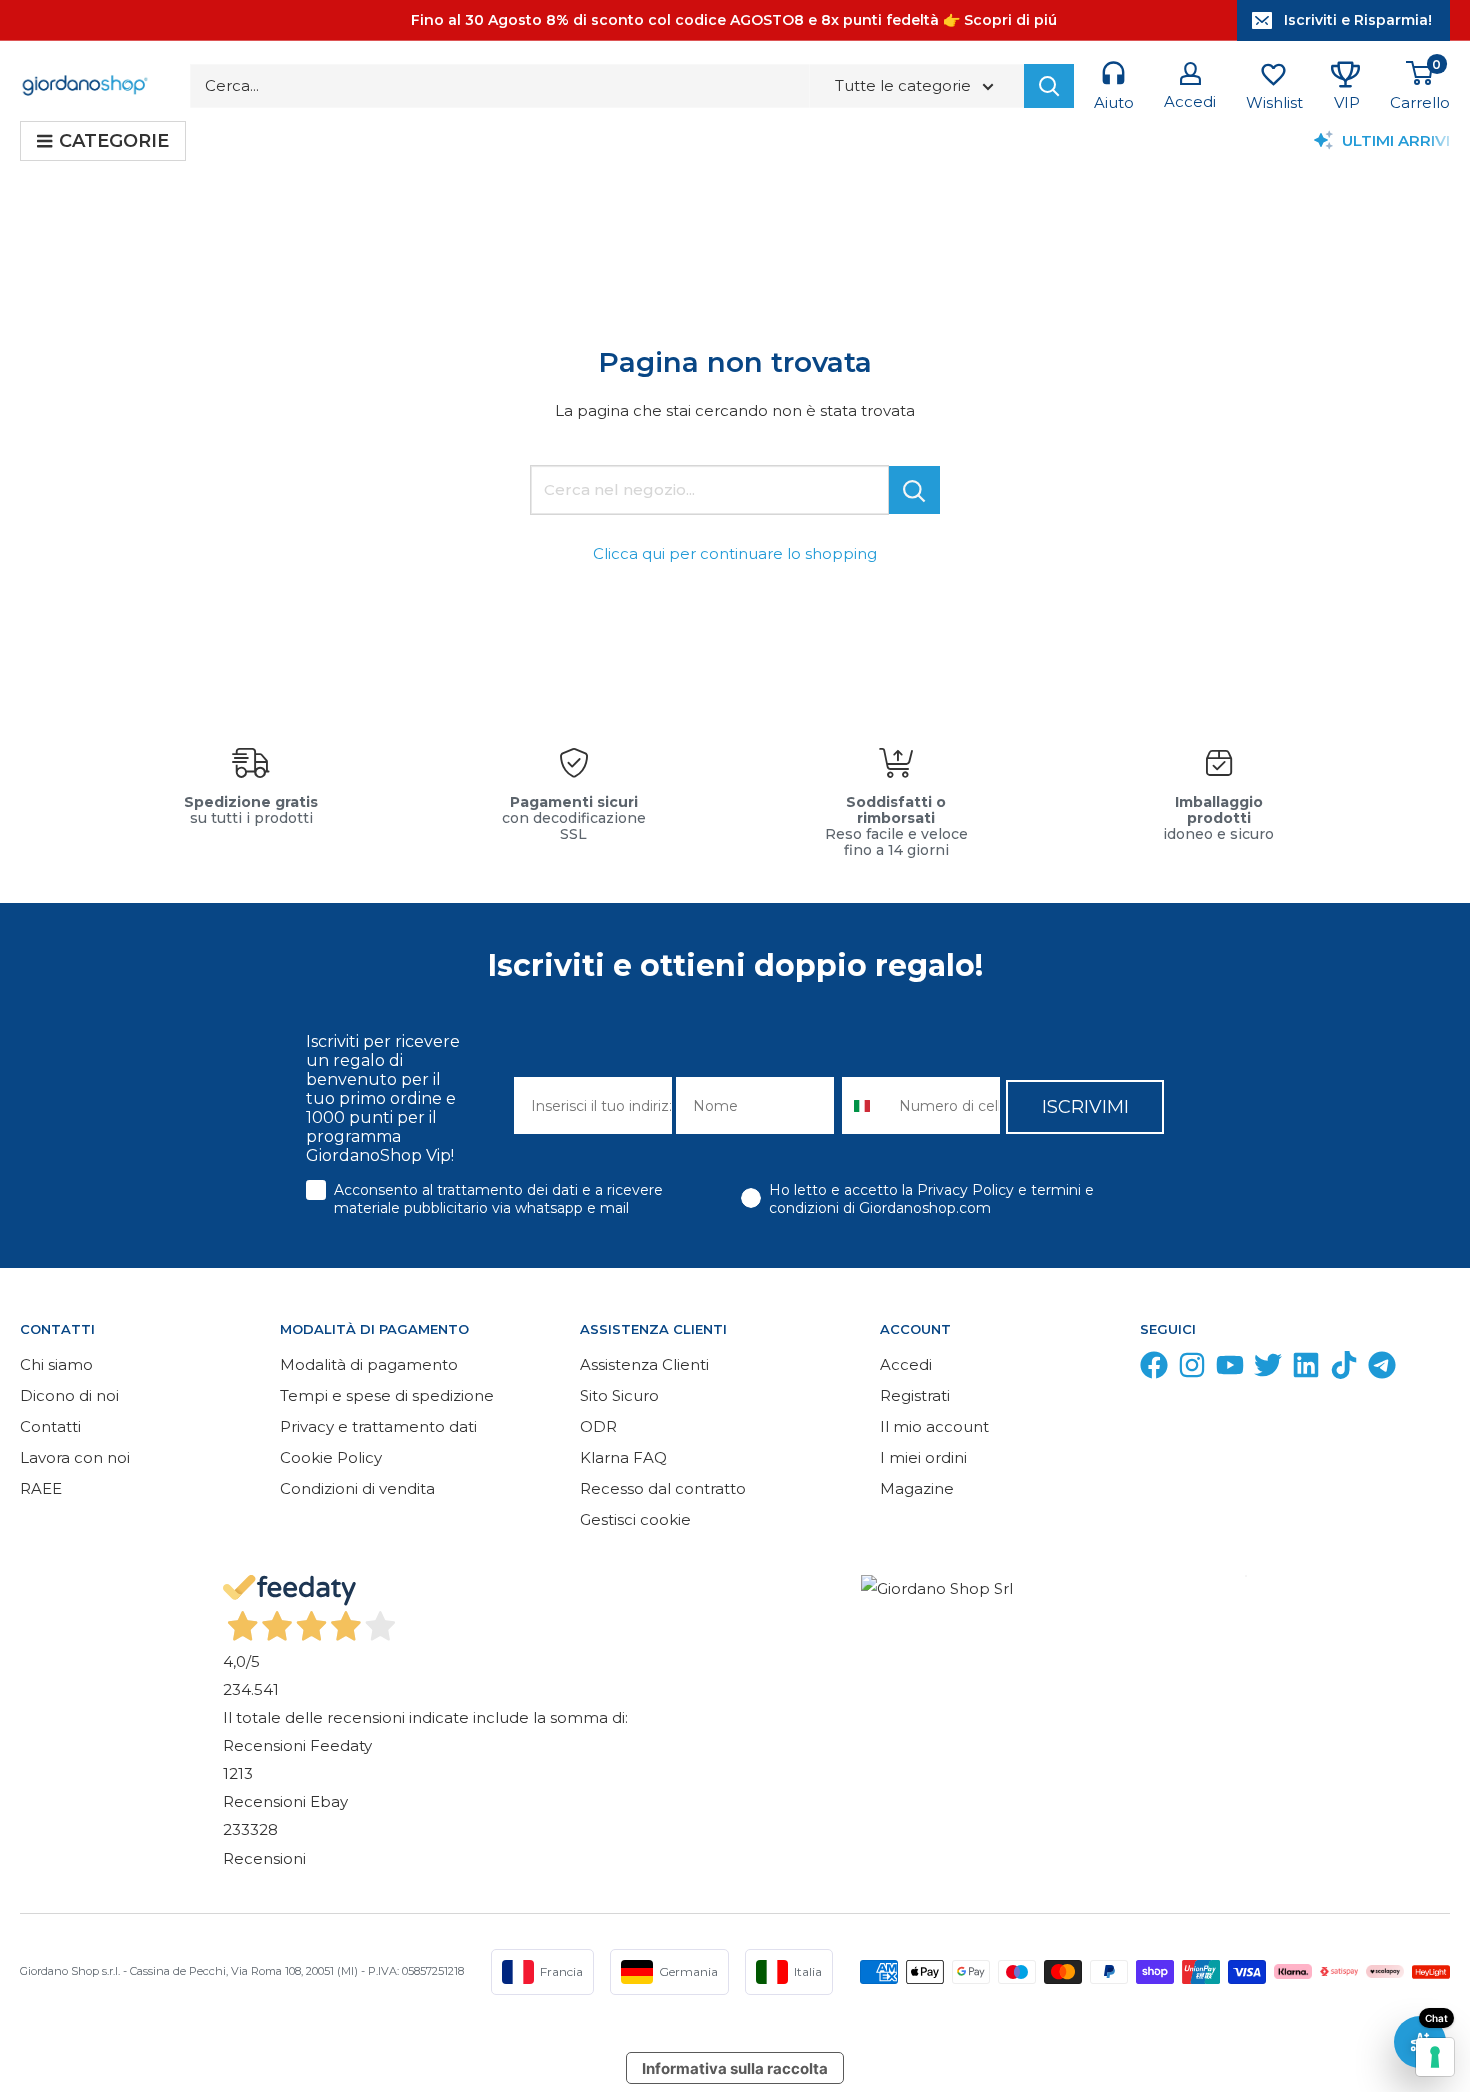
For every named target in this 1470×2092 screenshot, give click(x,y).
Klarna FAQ (623, 1457)
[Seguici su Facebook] (1154, 1369)
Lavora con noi (75, 1457)
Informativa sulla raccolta (735, 2068)
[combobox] (866, 1105)
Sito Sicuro (619, 1395)
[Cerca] (1049, 86)
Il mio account (934, 1426)
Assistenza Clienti (644, 1364)
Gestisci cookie (635, 1519)
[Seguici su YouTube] (1230, 1369)
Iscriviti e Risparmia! (1358, 20)
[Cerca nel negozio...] (914, 490)
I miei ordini (923, 1457)
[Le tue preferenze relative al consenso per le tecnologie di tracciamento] (1435, 2057)
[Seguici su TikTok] (1344, 1369)
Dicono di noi (69, 1395)
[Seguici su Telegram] (1382, 1369)
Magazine (917, 1488)
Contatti (50, 1426)
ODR (598, 1426)
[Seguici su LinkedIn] (1306, 1369)
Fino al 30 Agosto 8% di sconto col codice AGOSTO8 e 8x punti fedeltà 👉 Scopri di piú (734, 20)
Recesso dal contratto (663, 1488)
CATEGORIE (114, 141)
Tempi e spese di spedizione (387, 1395)
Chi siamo (56, 1364)
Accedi (906, 1364)
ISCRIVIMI (1085, 1107)
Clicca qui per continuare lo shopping (735, 553)
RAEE (41, 1488)
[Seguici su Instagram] (1192, 1369)
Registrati (915, 1395)
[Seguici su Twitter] (1268, 1369)
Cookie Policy (331, 1457)
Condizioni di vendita (357, 1488)
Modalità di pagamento (369, 1364)
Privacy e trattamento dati (378, 1426)
